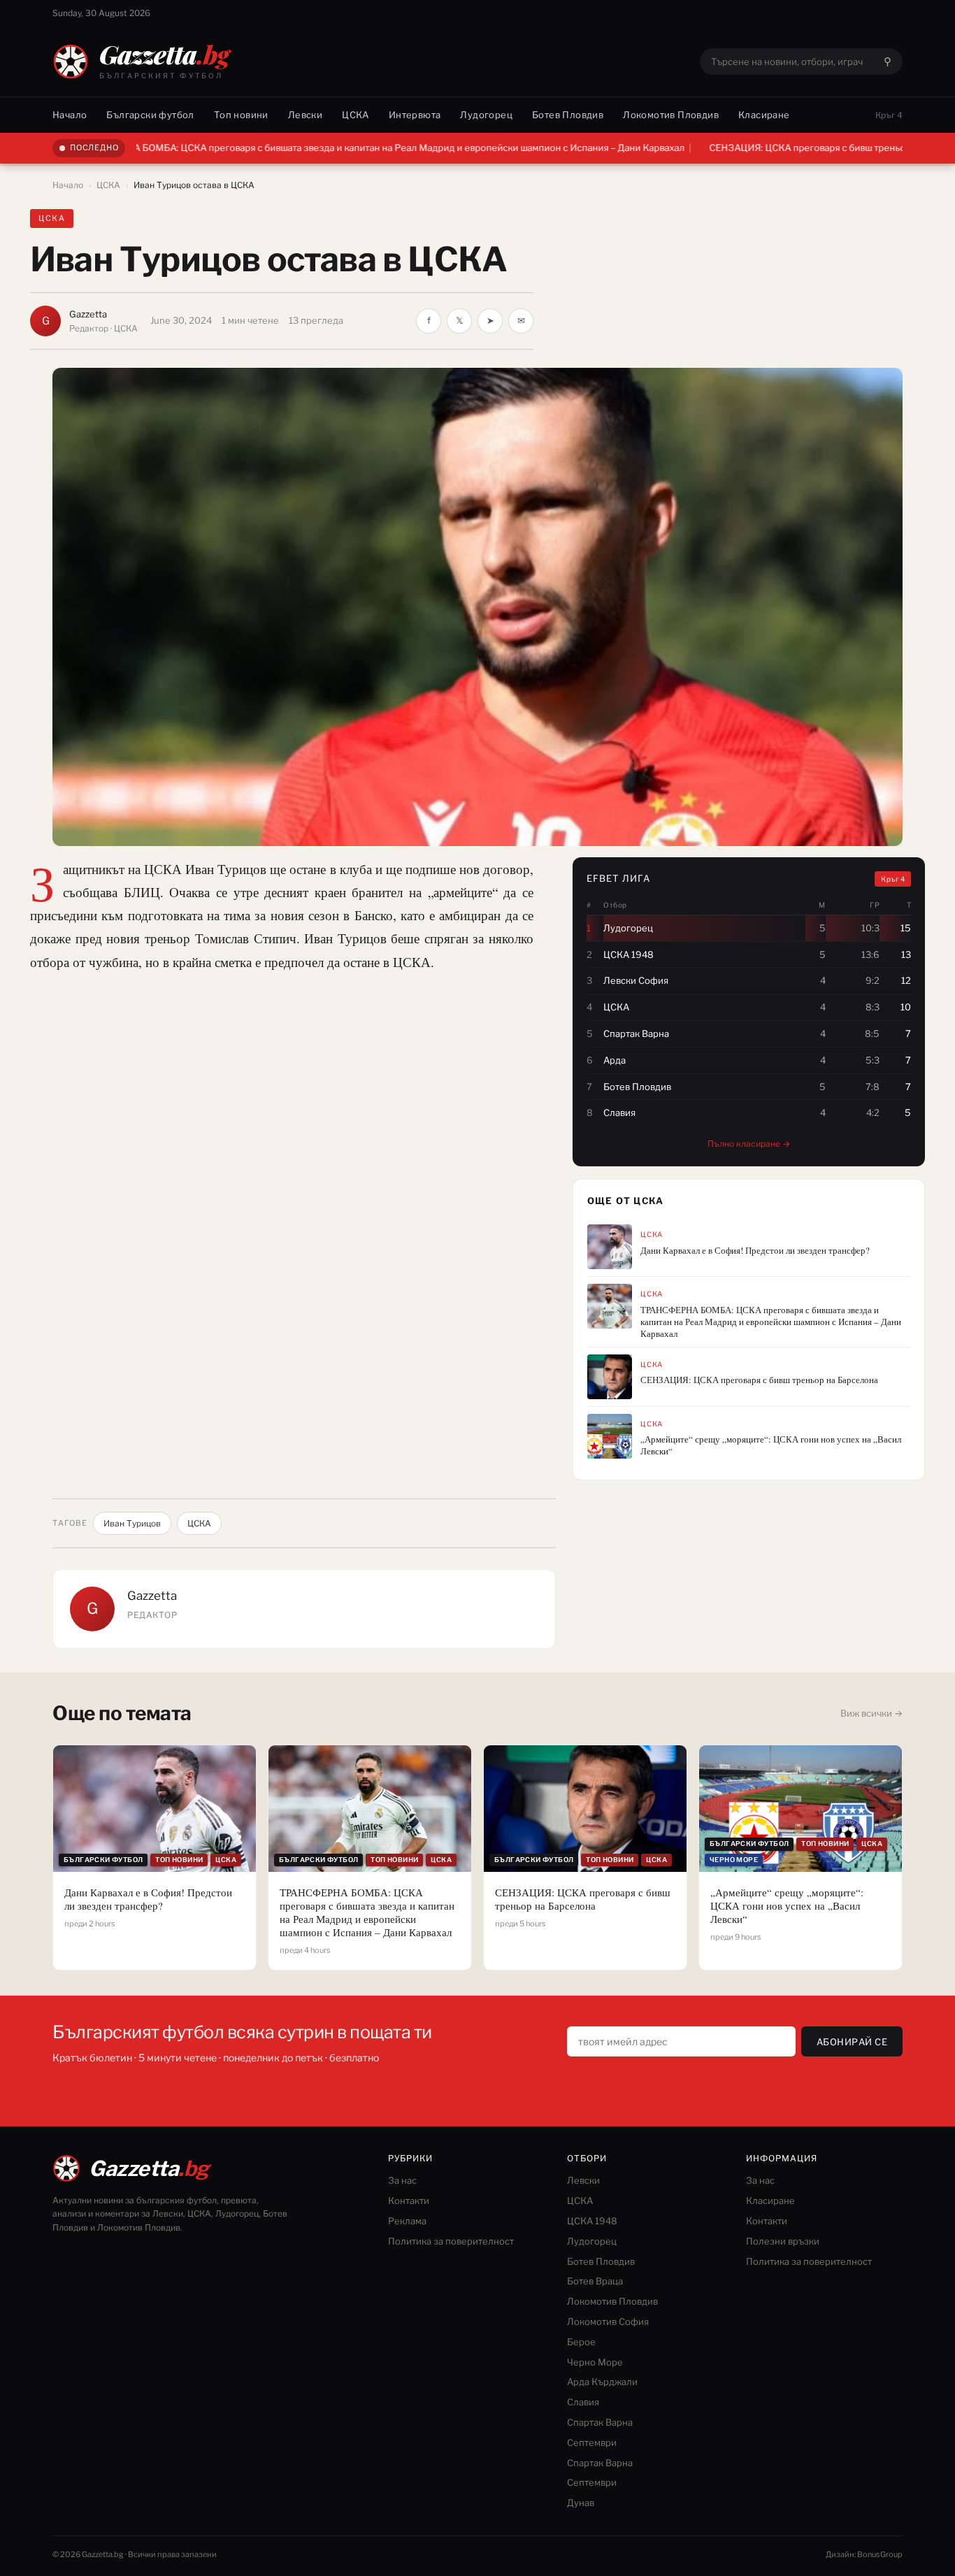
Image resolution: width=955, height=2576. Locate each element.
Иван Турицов (132, 1523)
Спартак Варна (600, 2422)
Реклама (407, 2221)
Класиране (764, 115)
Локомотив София (608, 2321)
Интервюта (415, 115)
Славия (583, 2402)
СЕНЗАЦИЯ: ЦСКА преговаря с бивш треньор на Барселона (743, 148)
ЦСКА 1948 (592, 2221)
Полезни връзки (783, 2241)
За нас (402, 2180)
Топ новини (241, 115)
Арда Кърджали (602, 2382)
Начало (70, 115)
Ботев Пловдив (568, 115)
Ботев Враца (595, 2281)
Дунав (581, 2503)
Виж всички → (871, 1713)
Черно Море (595, 2362)
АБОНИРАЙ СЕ (852, 2042)
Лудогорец (486, 115)
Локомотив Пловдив (671, 115)
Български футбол (150, 115)
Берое (581, 2342)
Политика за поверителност (451, 2241)
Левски (305, 115)
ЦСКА (356, 115)
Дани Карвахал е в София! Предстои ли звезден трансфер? (755, 1251)
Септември (592, 2442)
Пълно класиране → (749, 1144)
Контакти (409, 2201)
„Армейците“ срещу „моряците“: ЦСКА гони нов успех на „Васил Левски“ (771, 1445)
